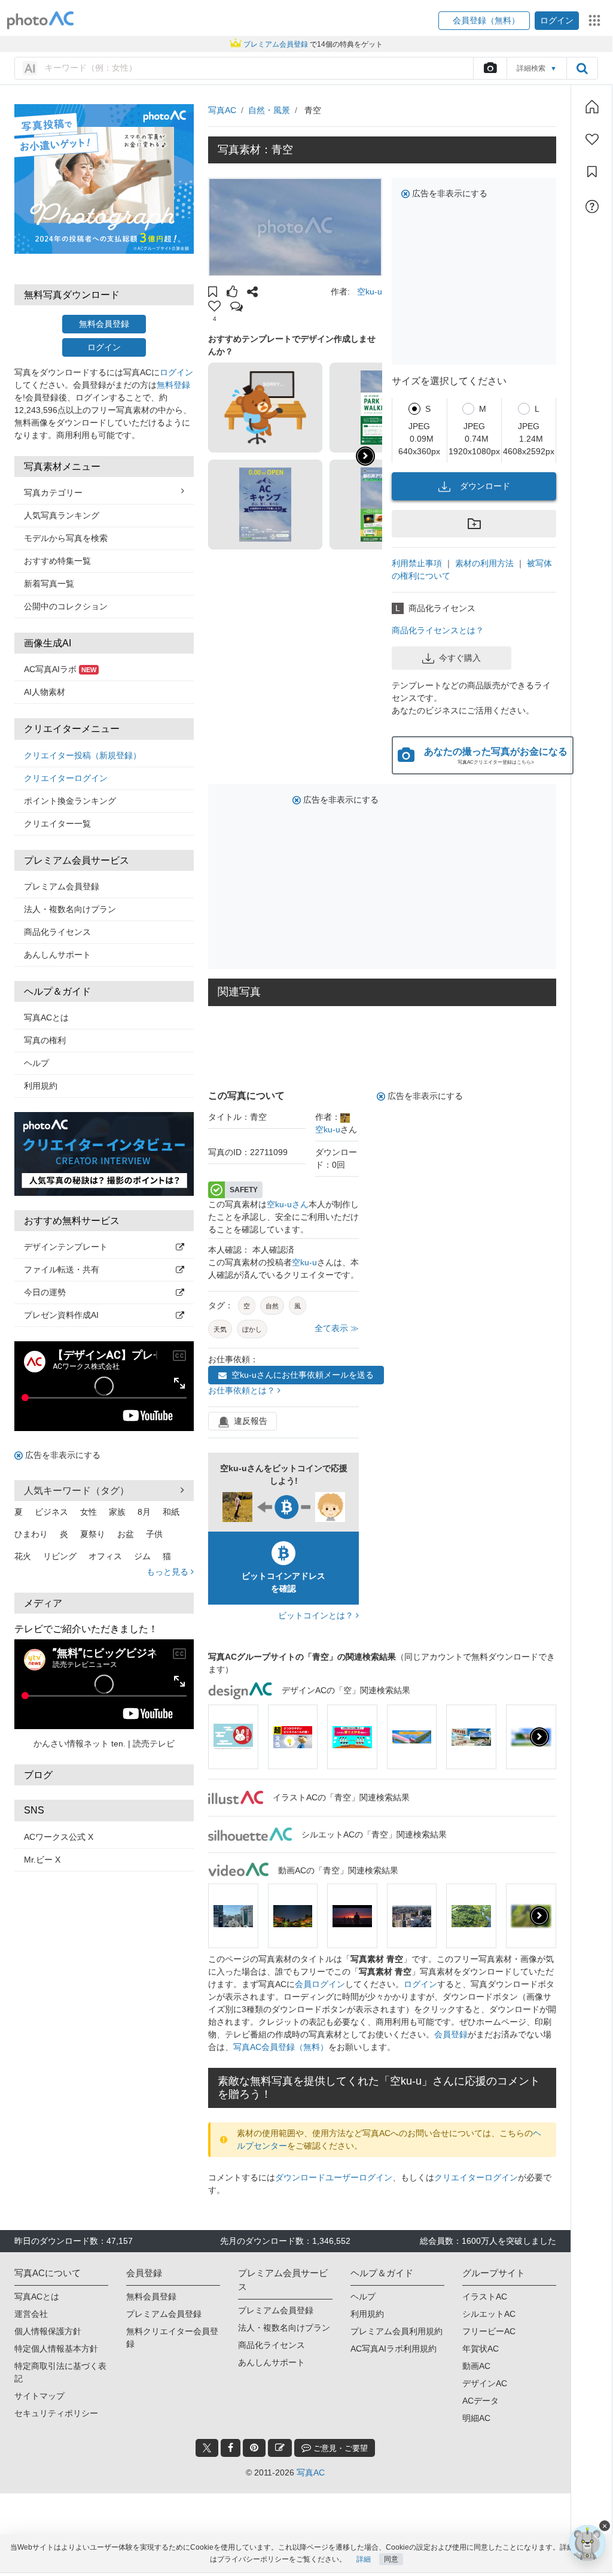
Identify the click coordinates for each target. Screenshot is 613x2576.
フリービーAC (489, 2331)
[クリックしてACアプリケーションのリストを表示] (594, 20)
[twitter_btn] (207, 2448)
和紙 (171, 1512)
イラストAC (485, 2296)
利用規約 (41, 1086)
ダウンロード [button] (485, 486)
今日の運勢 (45, 1292)
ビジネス (51, 1512)
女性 (89, 1512)
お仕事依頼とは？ (243, 1390)
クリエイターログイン (66, 778)
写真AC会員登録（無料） (281, 2047)
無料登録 (173, 385)
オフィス (105, 1556)
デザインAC (485, 2383)
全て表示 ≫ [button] (337, 1328)
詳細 (364, 2559)
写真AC (222, 110)
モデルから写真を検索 (66, 538)
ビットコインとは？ (317, 1615)
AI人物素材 (45, 692)
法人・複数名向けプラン (70, 909)
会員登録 (451, 2034)
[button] (484, 21)
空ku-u (370, 291)
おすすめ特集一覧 (57, 561)
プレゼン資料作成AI (61, 1315)
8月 (144, 1512)
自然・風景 (269, 110)
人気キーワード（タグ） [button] (77, 1491)
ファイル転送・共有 (62, 1269)
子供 (154, 1534)
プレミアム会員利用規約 (397, 2331)
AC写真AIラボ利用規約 (394, 2349)
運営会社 (31, 2314)
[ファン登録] (592, 139)
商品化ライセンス (57, 932)
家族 (117, 1512)
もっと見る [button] (169, 1572)
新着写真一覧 (49, 584)
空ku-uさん (288, 1204)
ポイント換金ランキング (70, 801)
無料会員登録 (104, 324)
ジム (142, 1556)
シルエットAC (489, 2314)
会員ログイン (320, 1984)
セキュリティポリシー (56, 2413)
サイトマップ (39, 2396)
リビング (60, 1556)
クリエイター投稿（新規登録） (83, 755)
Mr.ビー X (42, 1860)
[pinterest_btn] (254, 2448)
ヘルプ (36, 1063)
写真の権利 (45, 1040)
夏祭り (93, 1534)
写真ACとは (46, 1017)
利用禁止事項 (417, 563)
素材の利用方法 (484, 563)
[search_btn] (582, 68)
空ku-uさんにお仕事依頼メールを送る (303, 1375)
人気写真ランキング (62, 515)
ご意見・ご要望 (339, 2448)
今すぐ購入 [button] (460, 658)
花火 (23, 1556)
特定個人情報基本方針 (56, 2349)
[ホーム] (592, 107)
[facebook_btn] (231, 2448)
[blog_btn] (280, 2448)
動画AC (476, 2366)
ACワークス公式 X (59, 1837)
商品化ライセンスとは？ (438, 630)
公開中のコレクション (66, 606)
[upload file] (490, 68)
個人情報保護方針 (48, 2331)
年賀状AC (481, 2349)
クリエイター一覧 (57, 824)
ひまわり (31, 1534)
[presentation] (539, 1737)
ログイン (104, 347)
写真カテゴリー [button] (53, 493)
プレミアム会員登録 (62, 886)
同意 (391, 2559)
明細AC (476, 2418)
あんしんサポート (57, 955)
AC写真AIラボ (60, 669)
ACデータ (481, 2401)
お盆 (126, 1534)
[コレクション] (592, 172)
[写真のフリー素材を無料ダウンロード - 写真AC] (41, 21)
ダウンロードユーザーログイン (334, 2177)
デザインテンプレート (66, 1247)
